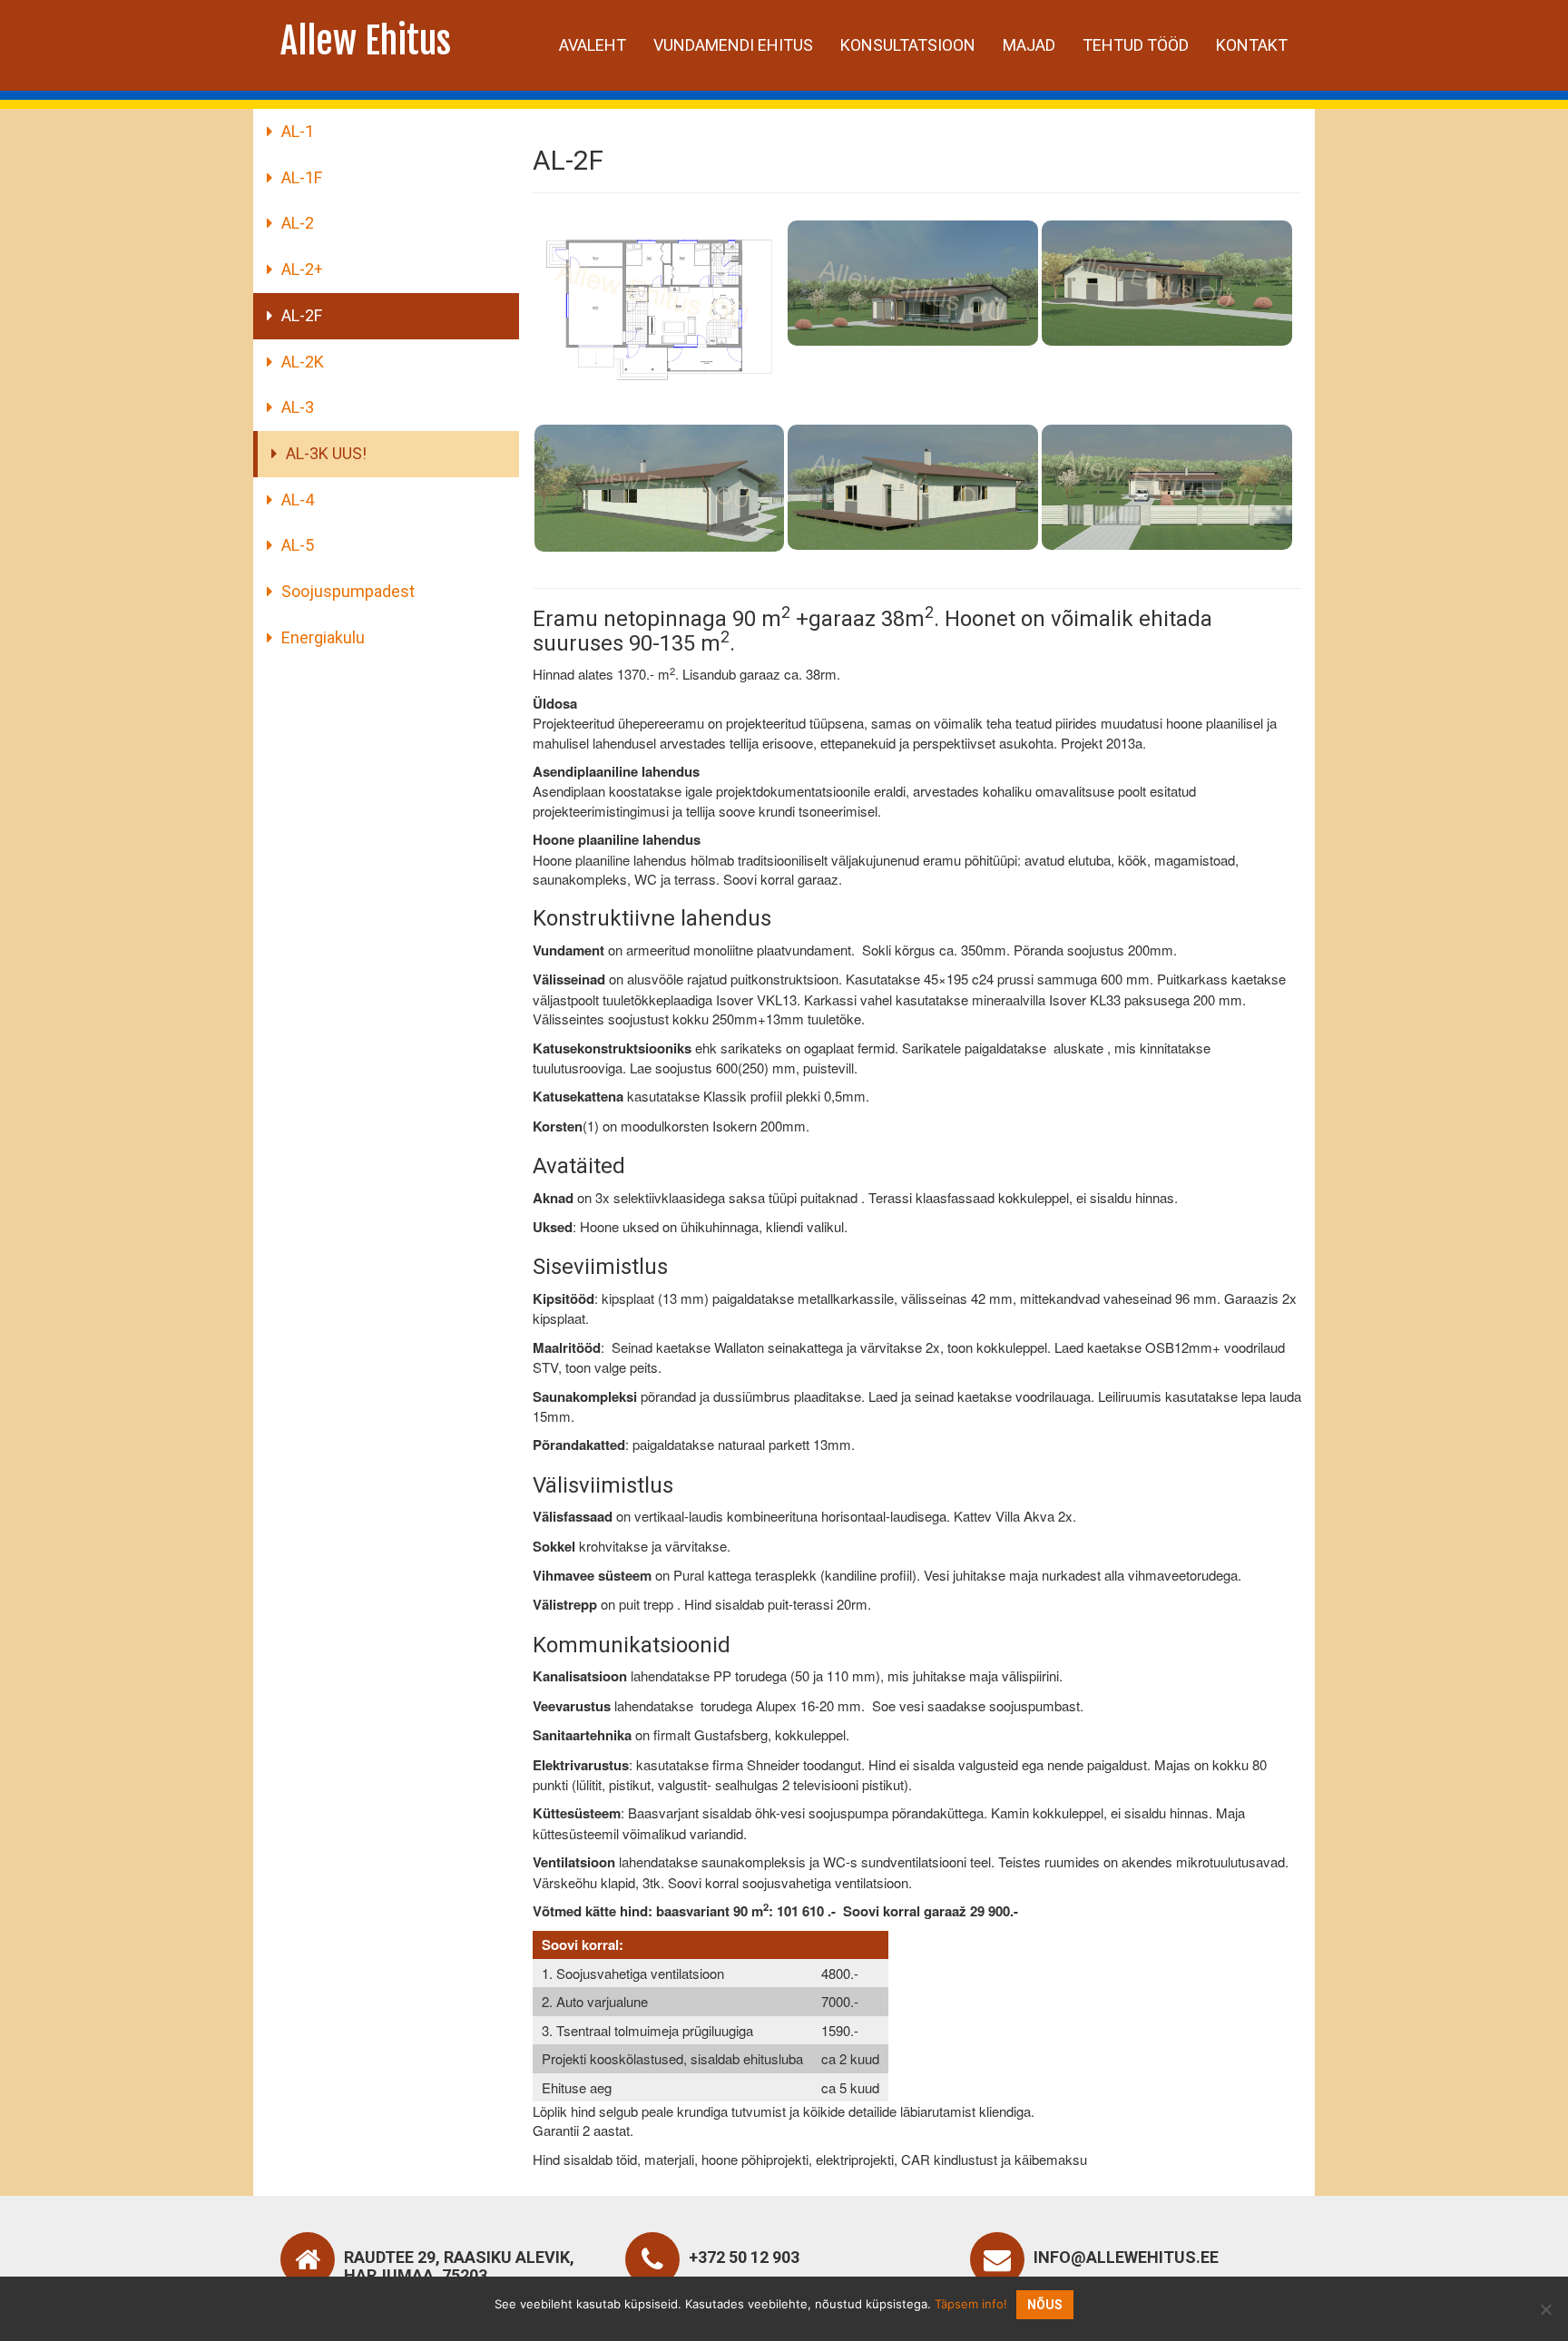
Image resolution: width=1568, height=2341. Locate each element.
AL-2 (298, 223)
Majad (1029, 45)
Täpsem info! (971, 2304)
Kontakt (1252, 45)
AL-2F (302, 315)
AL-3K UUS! (326, 453)
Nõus (1045, 2305)
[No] (1545, 2309)
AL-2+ (302, 269)
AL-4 (298, 500)
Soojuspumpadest (348, 591)
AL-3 (298, 407)
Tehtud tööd (1136, 45)
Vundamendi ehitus (733, 45)
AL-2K (303, 362)
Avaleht (593, 45)
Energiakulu (323, 637)
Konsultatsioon (908, 45)
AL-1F (302, 177)
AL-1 (298, 131)
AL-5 (298, 545)
